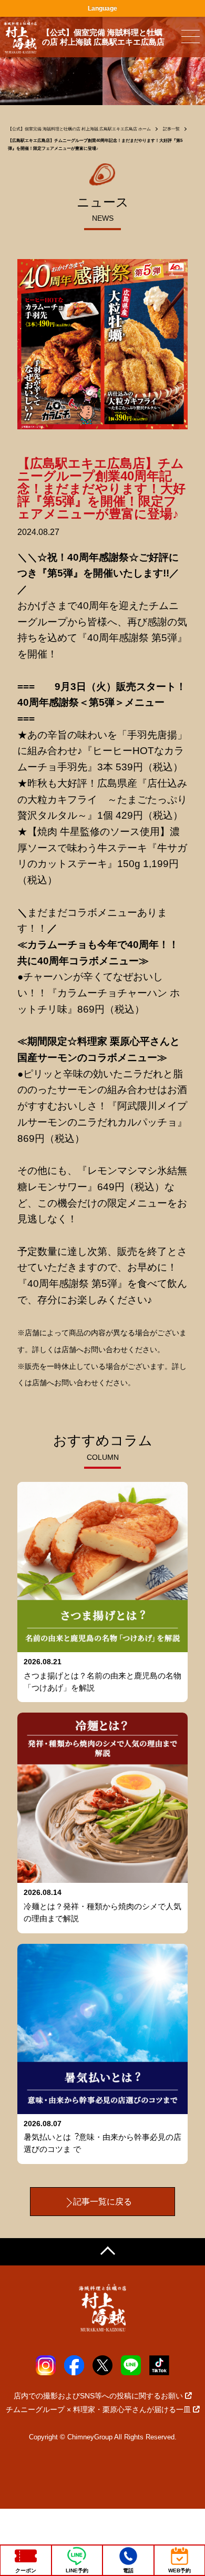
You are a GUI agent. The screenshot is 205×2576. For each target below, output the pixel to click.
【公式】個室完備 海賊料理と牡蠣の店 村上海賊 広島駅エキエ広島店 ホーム (79, 129)
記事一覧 (171, 129)
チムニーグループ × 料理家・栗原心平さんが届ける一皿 (98, 2409)
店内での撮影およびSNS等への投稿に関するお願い (98, 2396)
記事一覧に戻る (102, 2202)
